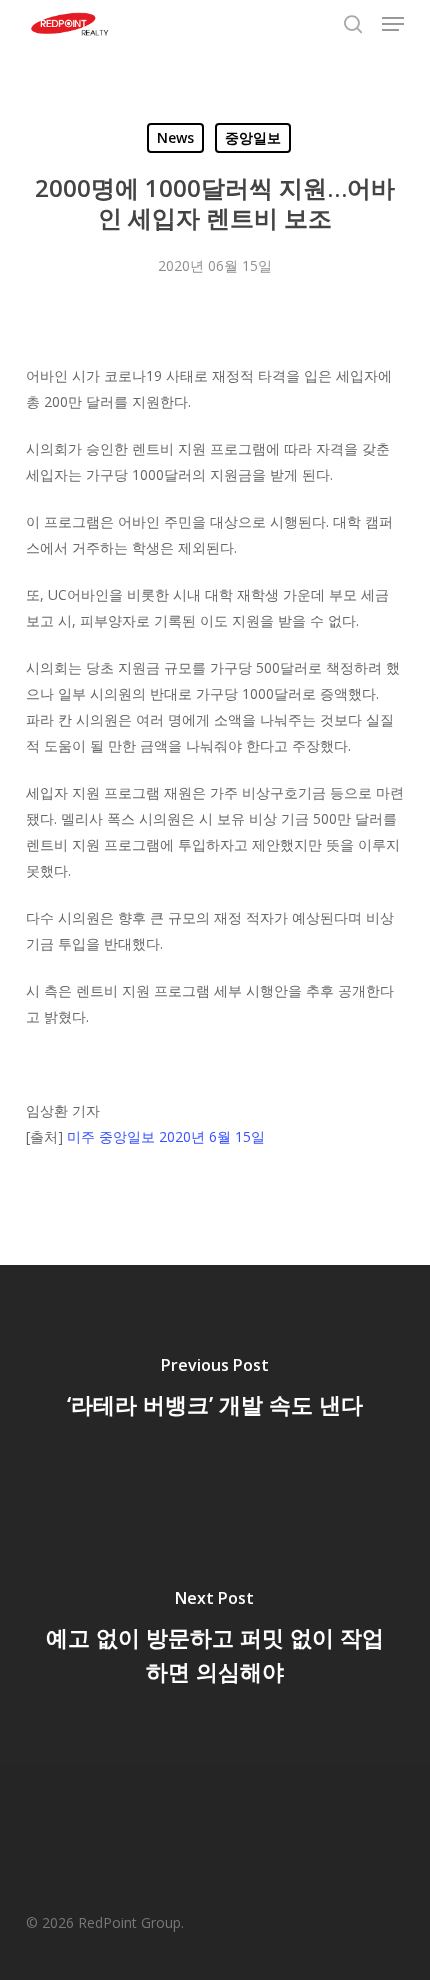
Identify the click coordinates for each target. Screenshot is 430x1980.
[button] (393, 24)
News (175, 137)
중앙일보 (253, 137)
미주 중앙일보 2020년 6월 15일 (166, 1136)
